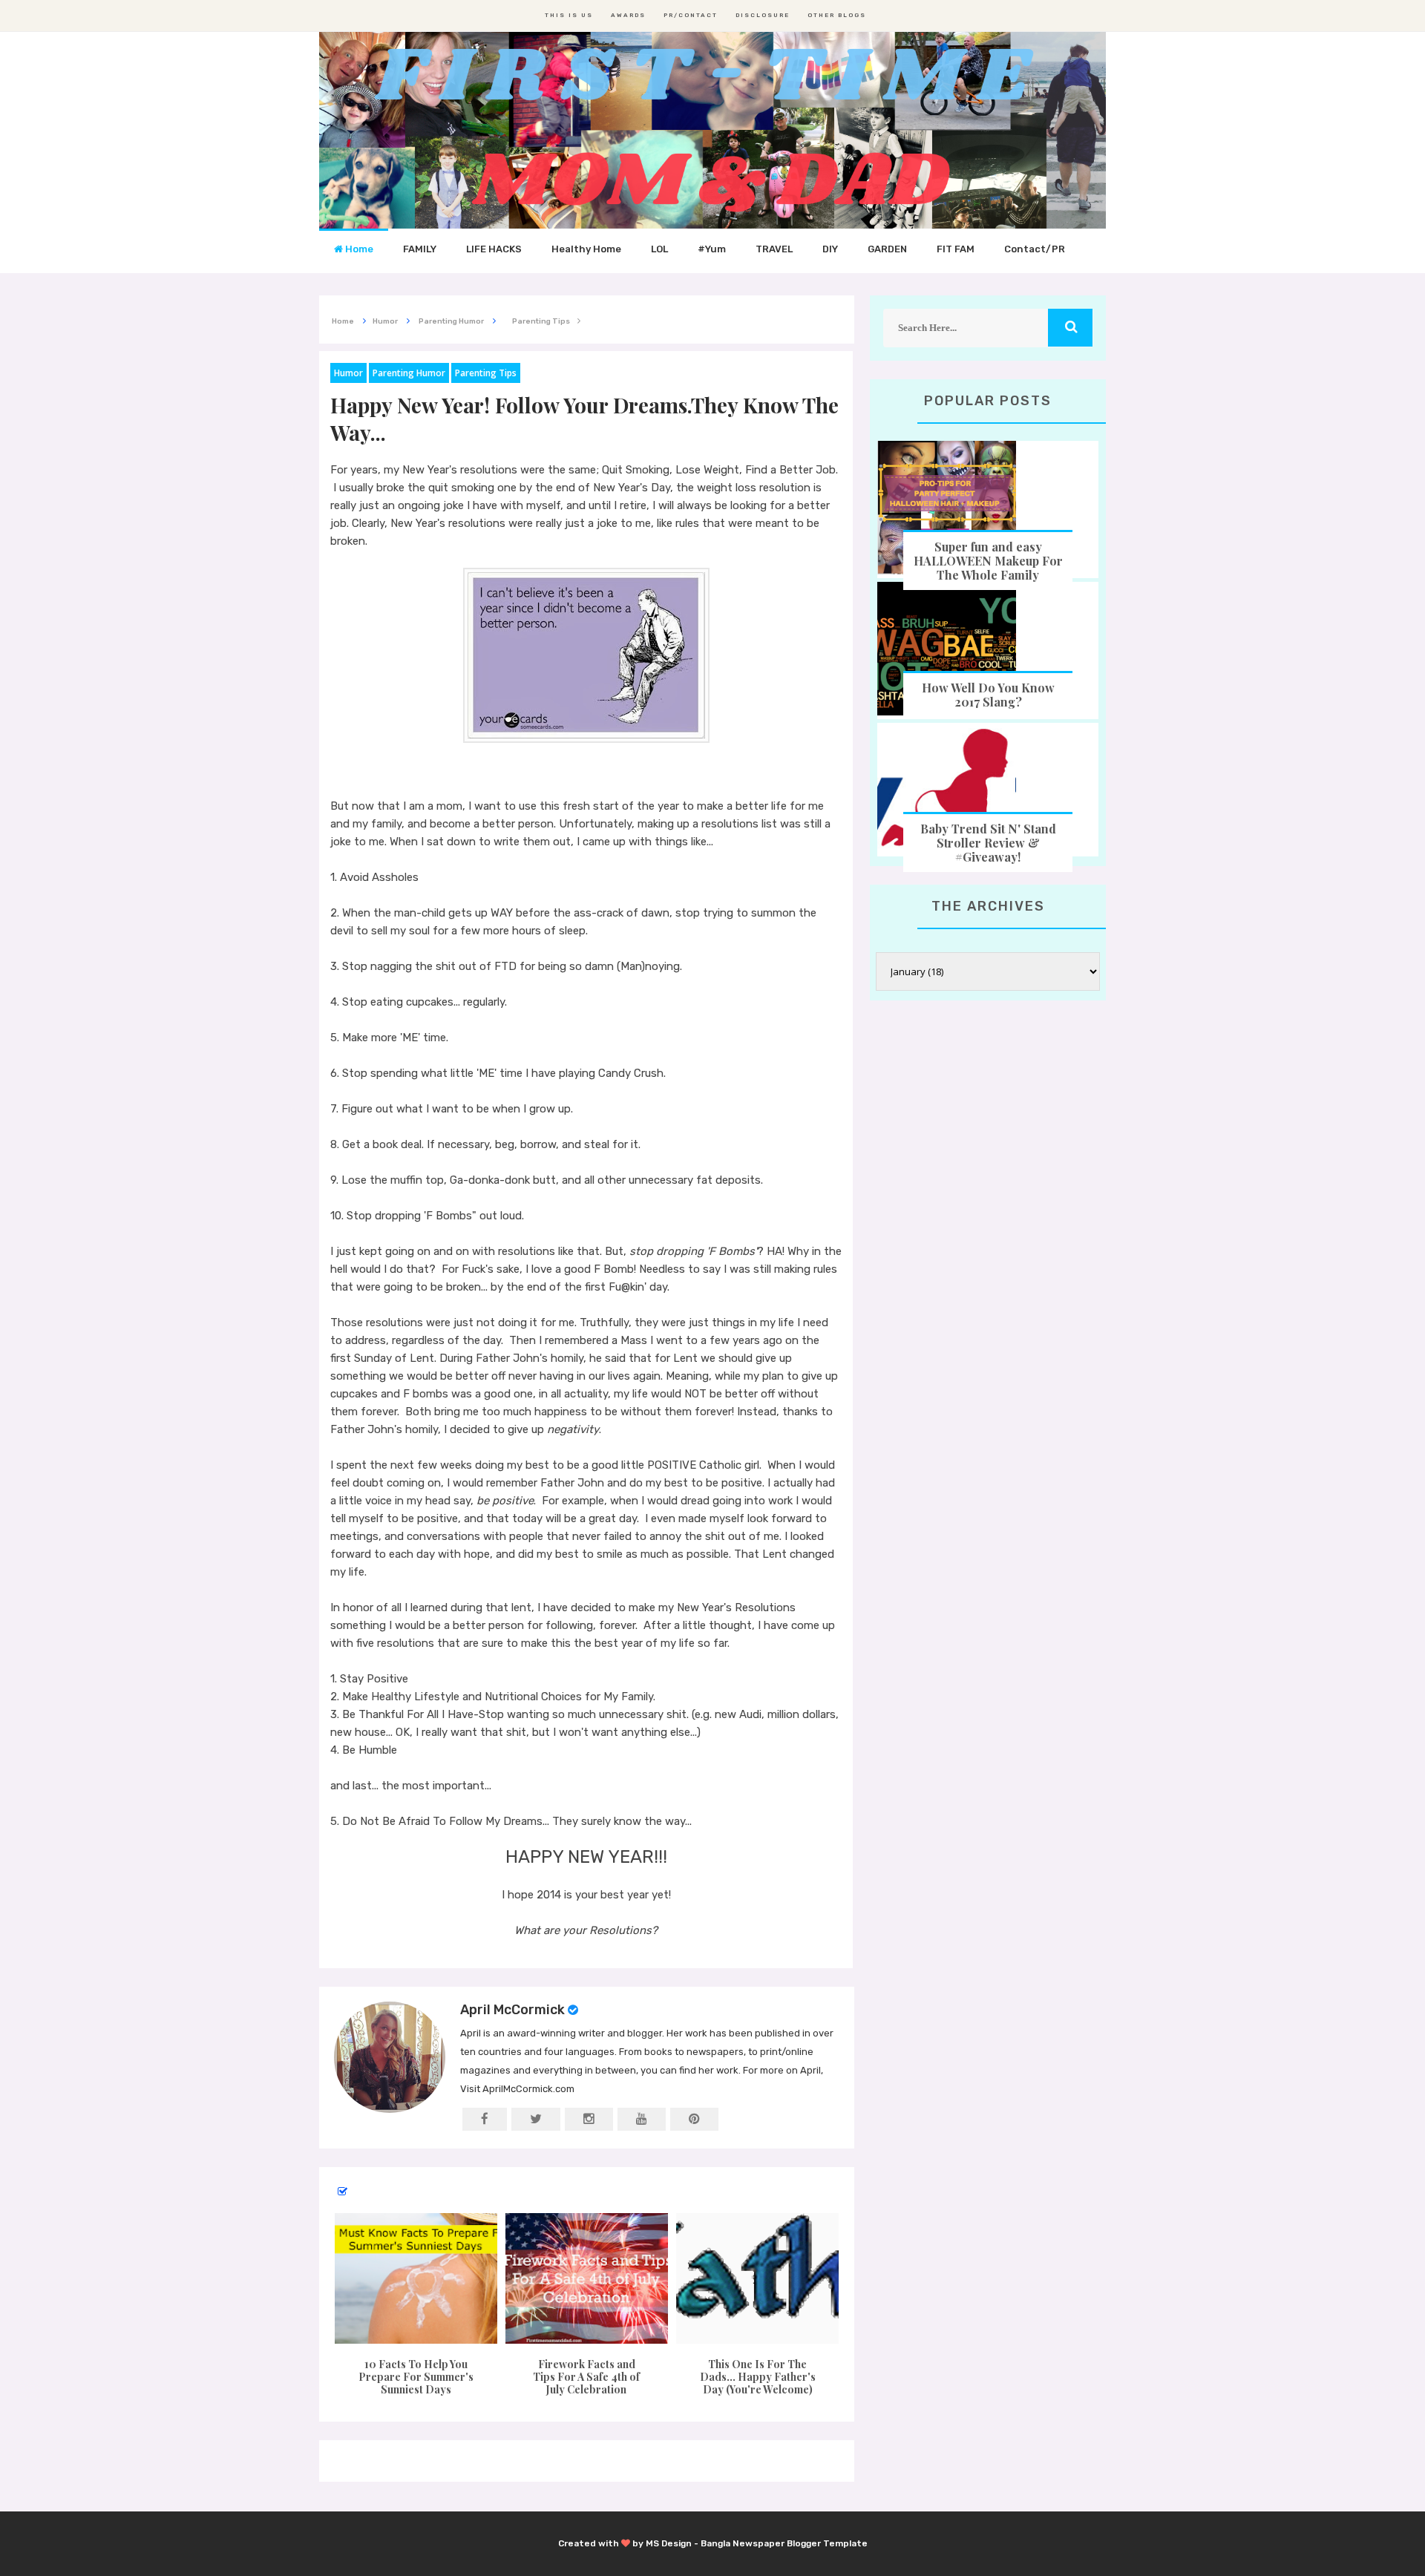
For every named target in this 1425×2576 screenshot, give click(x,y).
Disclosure (763, 15)
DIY (830, 249)
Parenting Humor (409, 373)
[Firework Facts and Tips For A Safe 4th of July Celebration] (586, 2278)
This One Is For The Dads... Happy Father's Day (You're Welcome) (758, 2377)
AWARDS (628, 15)
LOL (659, 249)
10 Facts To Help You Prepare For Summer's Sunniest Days (416, 2377)
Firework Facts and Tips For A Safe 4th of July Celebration (586, 2377)
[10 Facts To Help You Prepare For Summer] (416, 2278)
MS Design (669, 2543)
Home (358, 249)
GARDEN (887, 249)
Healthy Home (586, 249)
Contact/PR (1035, 249)
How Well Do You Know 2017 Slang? (988, 695)
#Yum (712, 249)
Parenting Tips (486, 373)
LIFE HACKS (494, 249)
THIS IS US (569, 15)
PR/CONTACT (691, 15)
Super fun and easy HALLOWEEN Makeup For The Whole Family (988, 561)
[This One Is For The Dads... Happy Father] (758, 2278)
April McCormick (512, 2010)
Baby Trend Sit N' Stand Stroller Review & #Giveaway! (988, 843)
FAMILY (420, 249)
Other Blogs (837, 15)
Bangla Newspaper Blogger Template (784, 2543)
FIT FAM (956, 249)
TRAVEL (774, 249)
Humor (348, 373)
